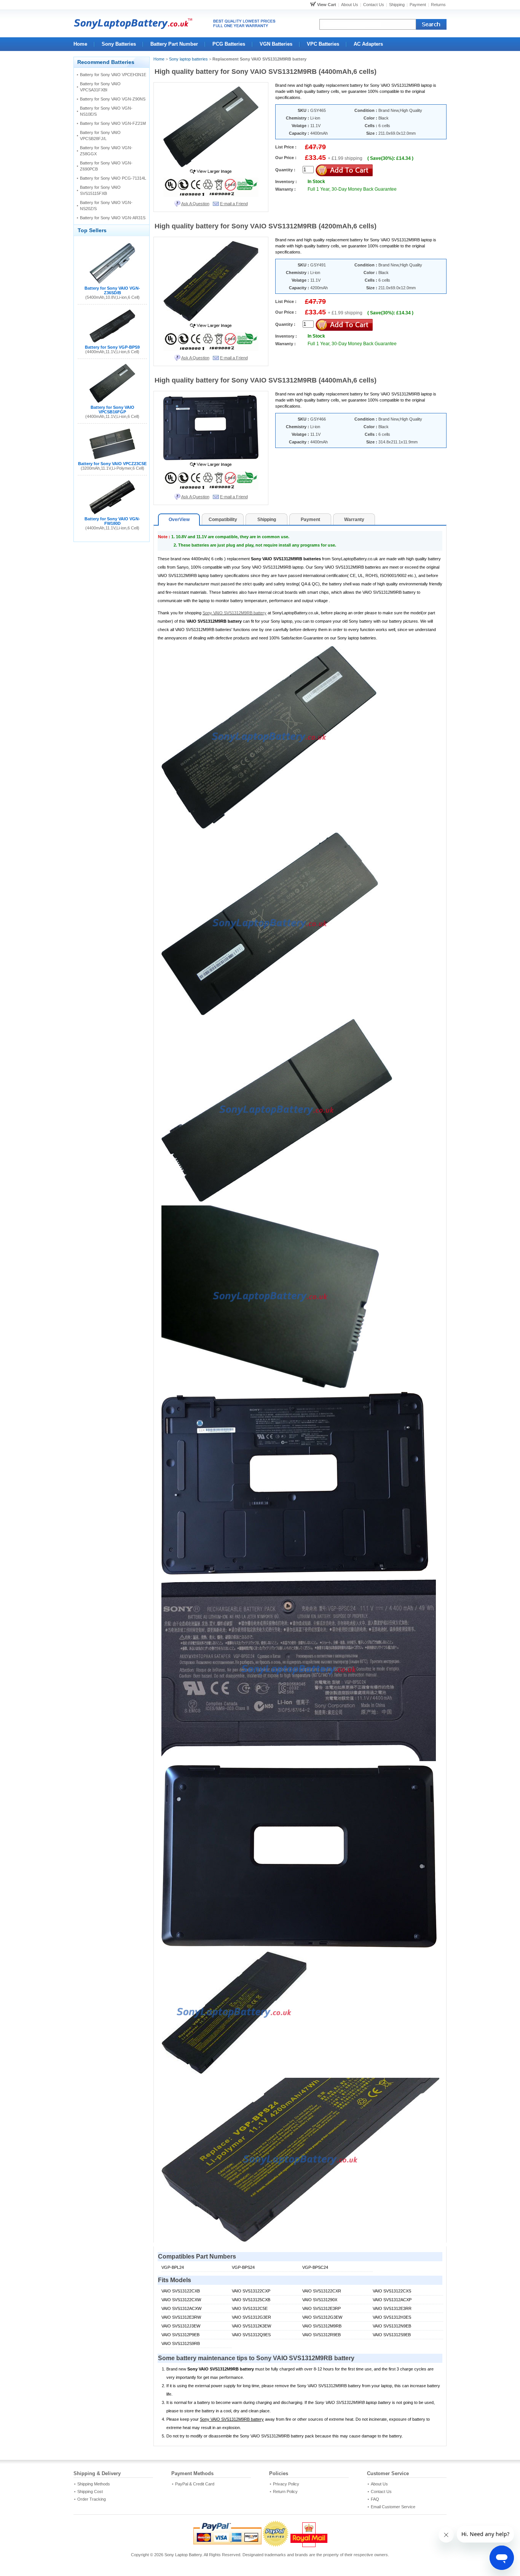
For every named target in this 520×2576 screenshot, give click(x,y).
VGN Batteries (276, 44)
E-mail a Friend (234, 204)
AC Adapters (368, 44)
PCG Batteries (229, 44)
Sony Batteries (119, 44)
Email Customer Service (393, 2507)
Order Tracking (92, 2499)
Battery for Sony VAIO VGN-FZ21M (113, 123)
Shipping (397, 5)
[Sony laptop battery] (178, 23)
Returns (438, 5)
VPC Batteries (323, 44)
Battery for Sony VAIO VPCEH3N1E (113, 75)
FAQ (375, 2499)
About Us (350, 5)
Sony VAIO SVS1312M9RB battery (234, 613)
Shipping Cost (90, 2492)
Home (80, 44)
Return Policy (285, 2492)
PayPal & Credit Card (195, 2484)
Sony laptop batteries (188, 59)
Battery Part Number (174, 44)
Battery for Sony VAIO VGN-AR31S (113, 218)
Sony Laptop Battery (183, 2555)
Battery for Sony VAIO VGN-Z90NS (113, 99)
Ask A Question (195, 204)
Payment (418, 5)
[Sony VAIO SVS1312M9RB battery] (211, 172)
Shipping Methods (94, 2484)
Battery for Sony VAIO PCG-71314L (113, 178)
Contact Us (374, 5)
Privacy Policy (286, 2484)
